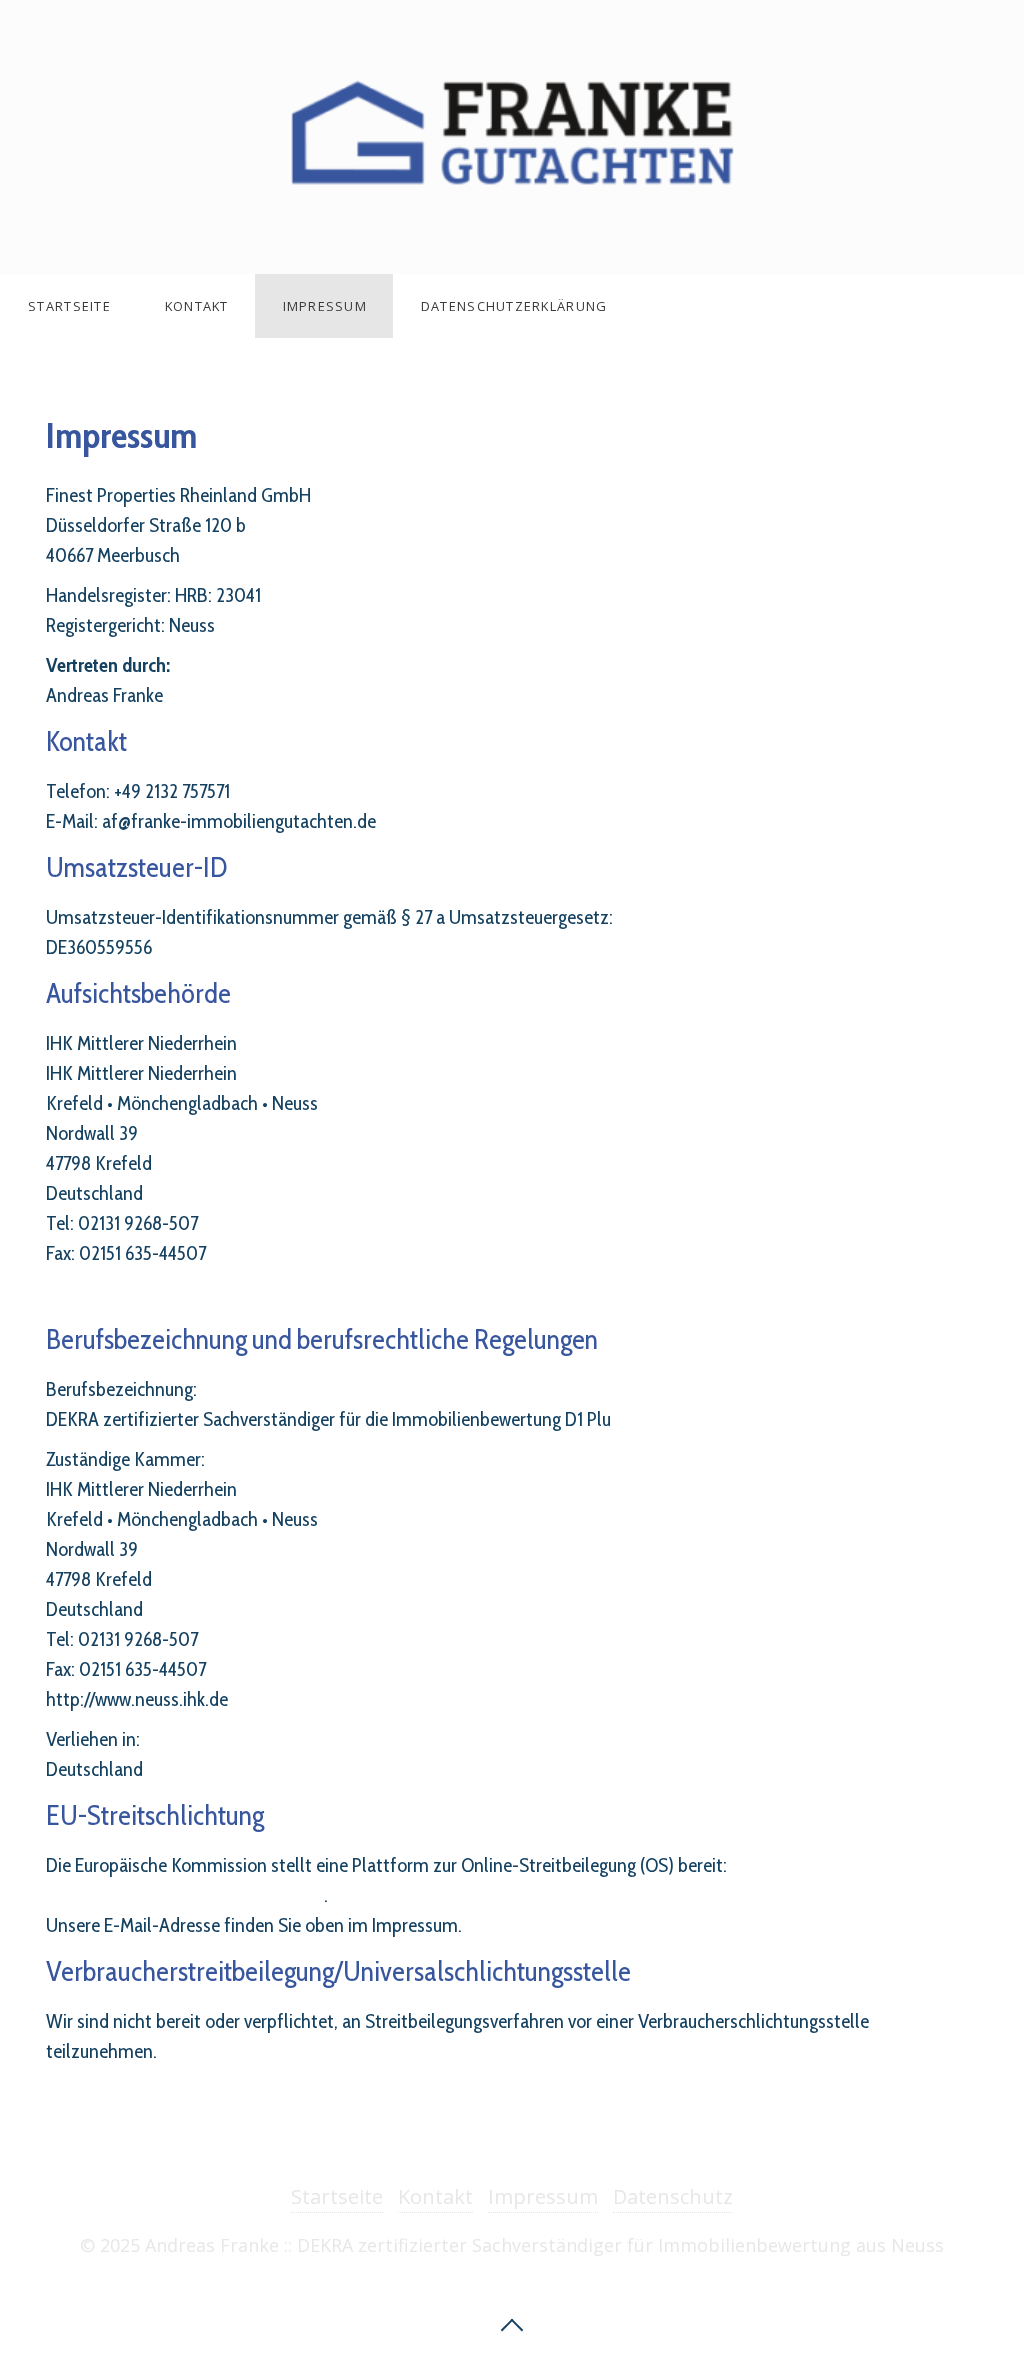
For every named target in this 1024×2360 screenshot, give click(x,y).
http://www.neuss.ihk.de (137, 1293)
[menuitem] (69, 306)
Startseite (69, 306)
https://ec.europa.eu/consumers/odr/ (185, 1895)
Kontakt (197, 306)
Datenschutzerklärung (514, 306)
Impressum (325, 306)
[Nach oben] (512, 2323)
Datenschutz (673, 2196)
